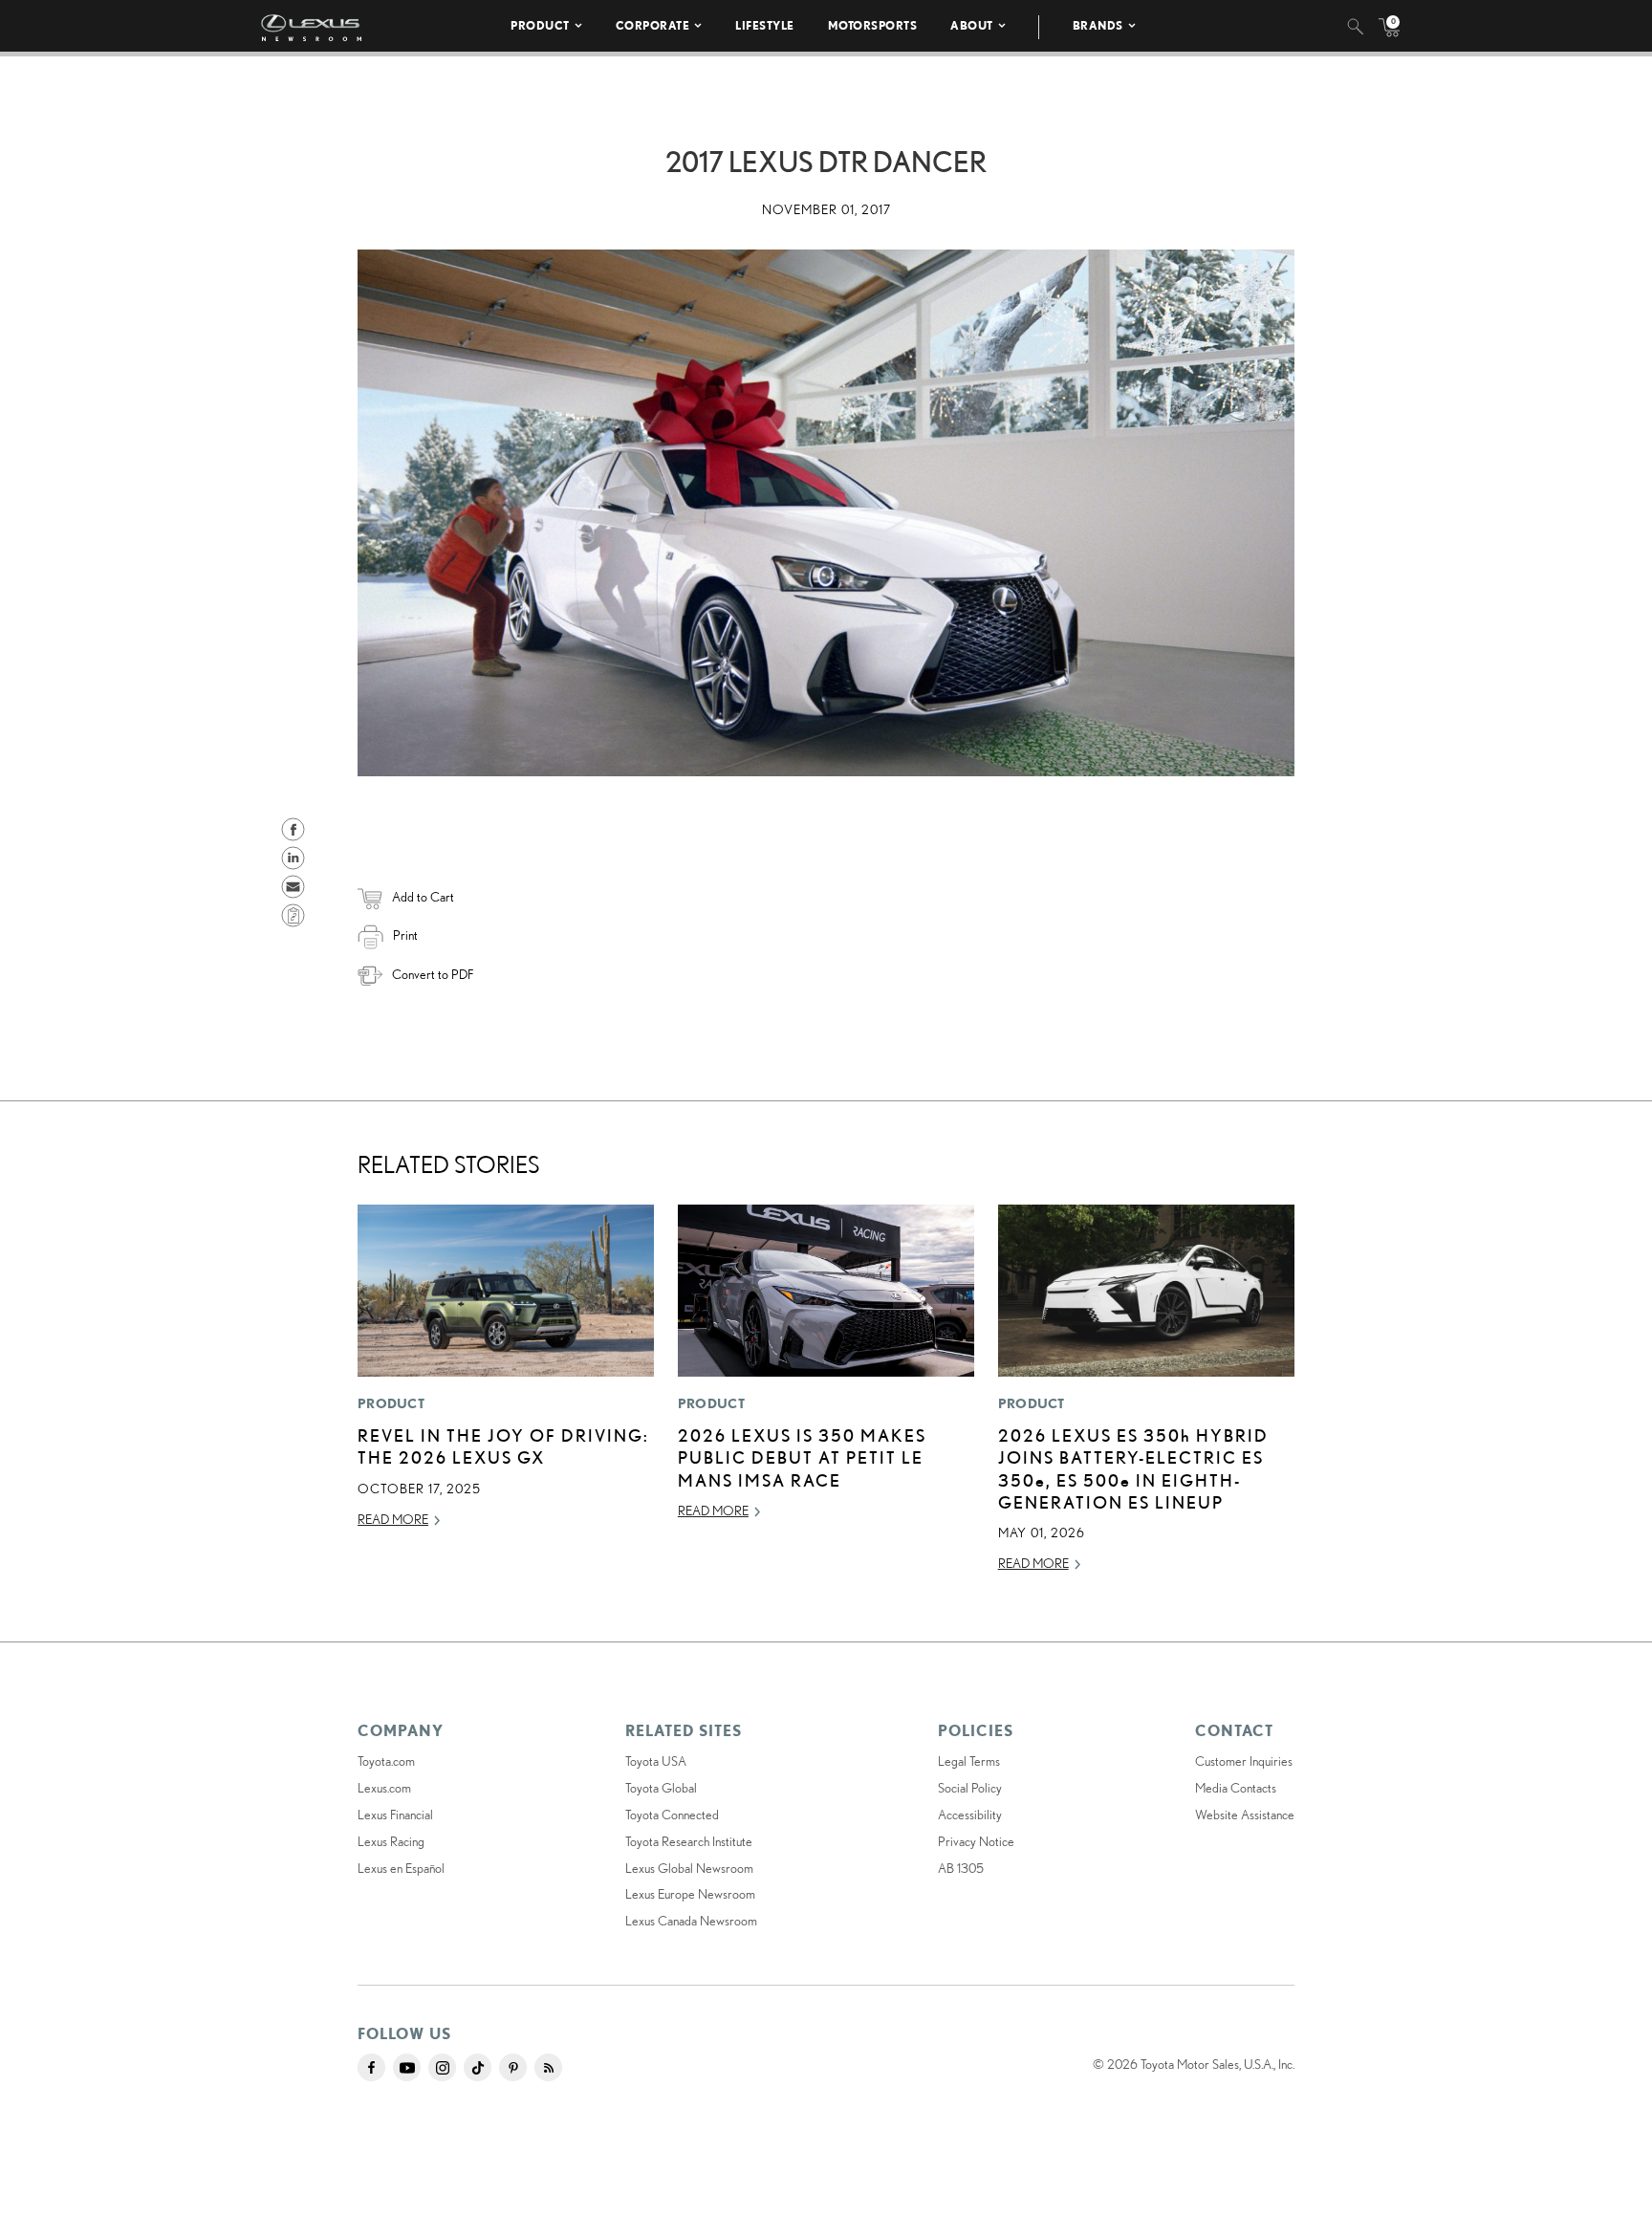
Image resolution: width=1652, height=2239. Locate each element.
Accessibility (970, 1815)
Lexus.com (384, 1788)
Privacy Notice (976, 1841)
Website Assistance (1245, 1815)
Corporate (653, 25)
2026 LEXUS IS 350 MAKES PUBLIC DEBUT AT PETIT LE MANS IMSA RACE (802, 1457)
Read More (393, 1519)
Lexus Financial (395, 1815)
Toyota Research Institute (689, 1841)
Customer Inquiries (1244, 1761)
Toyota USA (656, 1761)
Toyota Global (661, 1788)
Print (405, 935)
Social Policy (970, 1788)
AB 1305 (961, 1868)
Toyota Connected (672, 1815)
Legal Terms (969, 1761)
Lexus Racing (391, 1841)
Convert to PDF (433, 974)
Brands (1098, 25)
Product (540, 25)
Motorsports (873, 25)
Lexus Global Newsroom (689, 1868)
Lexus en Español (401, 1868)
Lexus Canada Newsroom (691, 1921)
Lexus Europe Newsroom (690, 1894)
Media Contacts (1236, 1788)
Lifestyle (765, 25)
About (972, 25)
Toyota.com (386, 1761)
